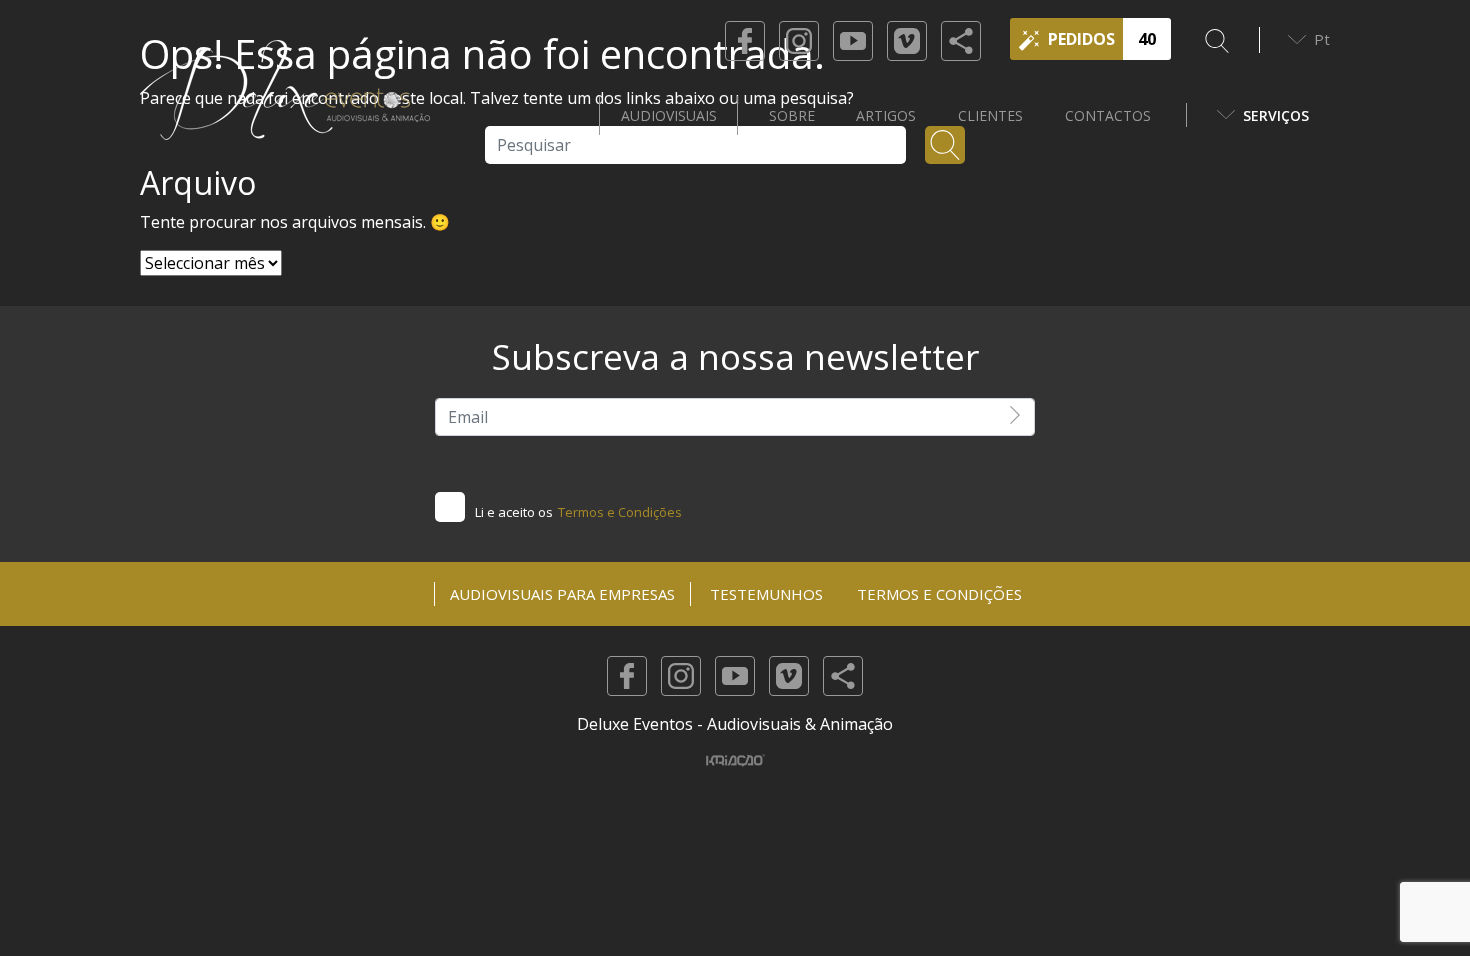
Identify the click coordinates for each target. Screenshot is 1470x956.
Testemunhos (766, 594)
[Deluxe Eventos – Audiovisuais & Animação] (285, 115)
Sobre (792, 115)
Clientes (990, 115)
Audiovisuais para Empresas (562, 594)
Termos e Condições (620, 512)
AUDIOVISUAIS (669, 115)
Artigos (886, 115)
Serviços (1276, 115)
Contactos (1108, 115)
